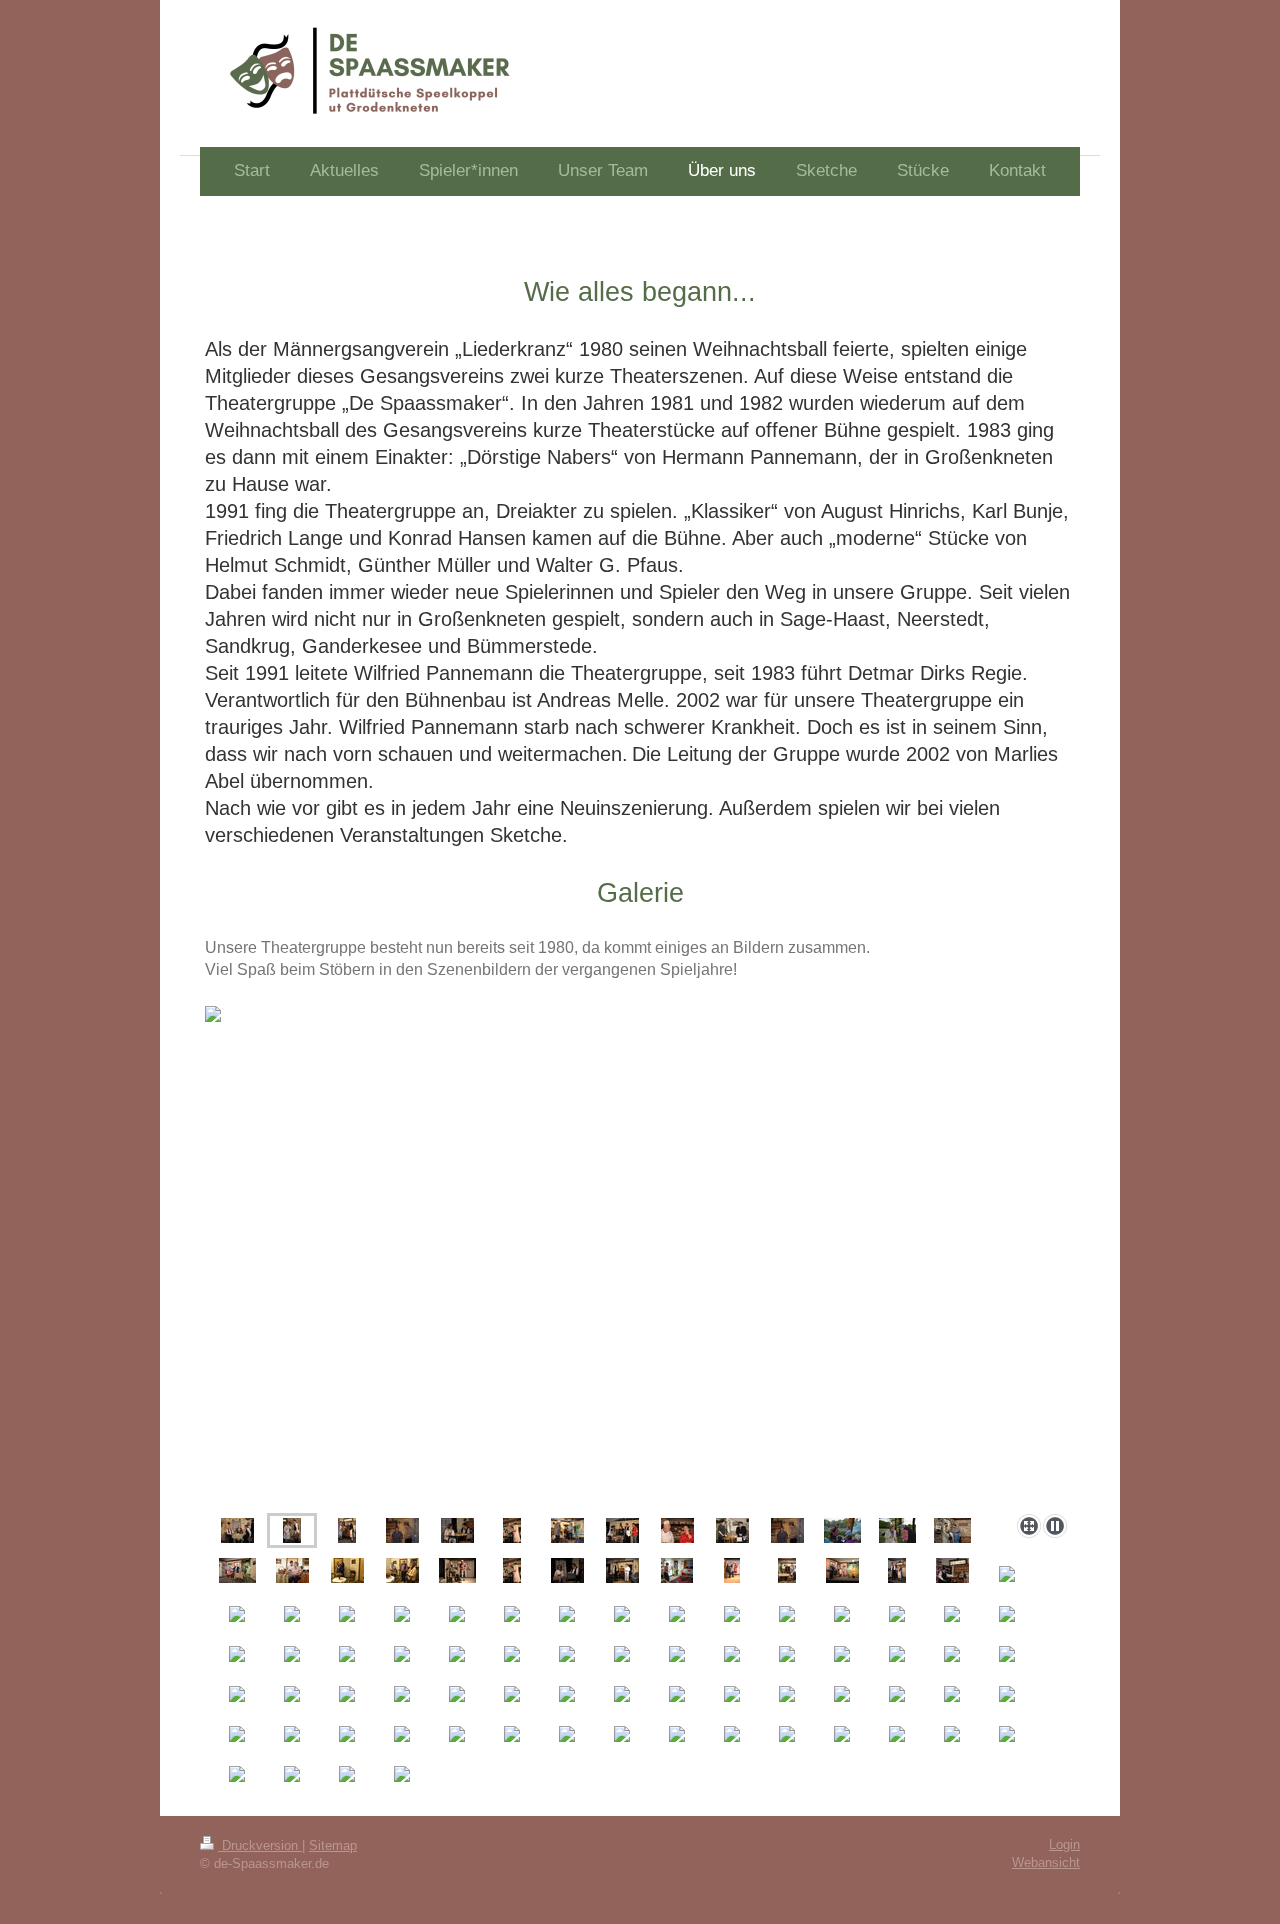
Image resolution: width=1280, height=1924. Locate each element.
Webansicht (1046, 1862)
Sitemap (333, 1845)
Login (1064, 1844)
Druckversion (260, 1845)
